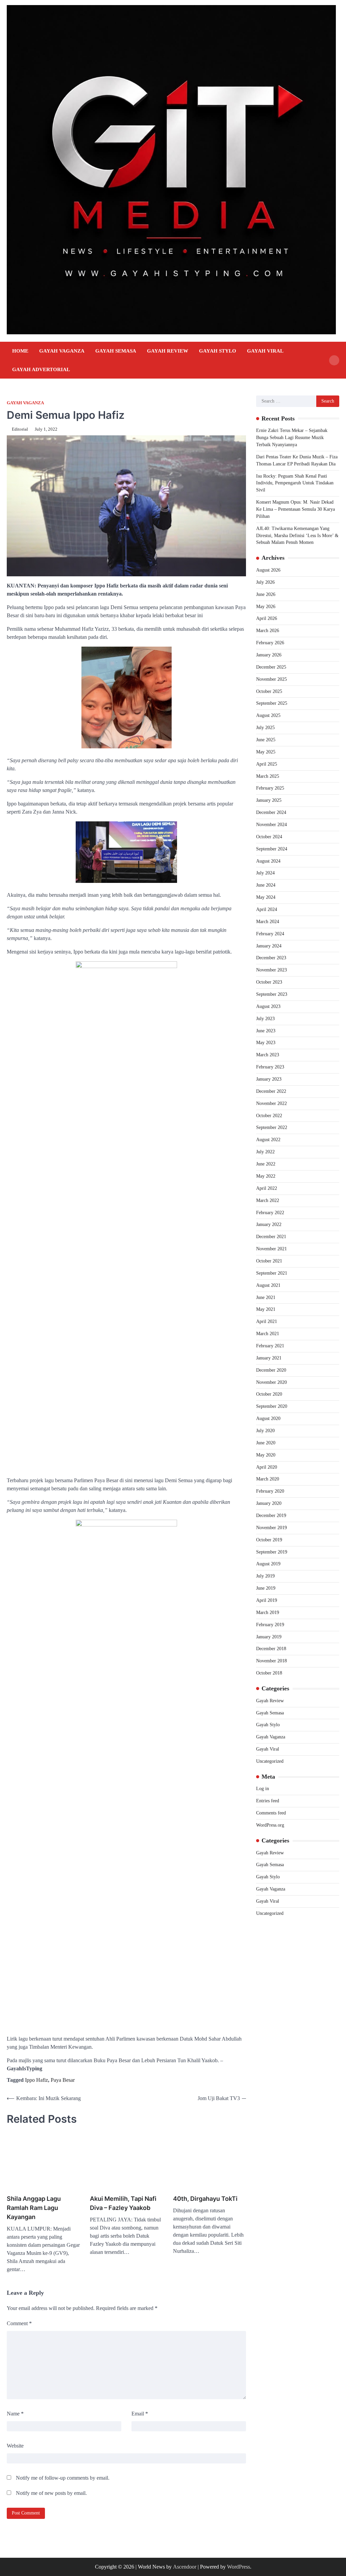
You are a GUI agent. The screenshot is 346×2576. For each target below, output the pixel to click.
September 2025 (272, 703)
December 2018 (271, 1649)
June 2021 (266, 1297)
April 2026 (267, 618)
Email (140, 2414)
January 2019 (269, 1637)
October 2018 (269, 1673)
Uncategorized (270, 1761)
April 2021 (267, 1321)
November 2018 (271, 1661)
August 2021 (268, 1285)
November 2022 (271, 1103)
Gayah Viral (265, 351)
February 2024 (270, 934)
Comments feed (271, 1813)
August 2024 (268, 861)
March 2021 (268, 1334)
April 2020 (267, 1467)
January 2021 (269, 1358)
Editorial (20, 429)
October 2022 (269, 1116)
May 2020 (266, 1455)
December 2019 (271, 1515)
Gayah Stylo (218, 351)
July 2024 (265, 873)
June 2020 (266, 1443)
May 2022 (266, 1176)
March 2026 (268, 631)
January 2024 (269, 946)
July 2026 (265, 582)
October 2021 (269, 1261)
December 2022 (271, 1091)
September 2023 (272, 994)
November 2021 (271, 1249)
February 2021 (270, 1346)
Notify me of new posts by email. (51, 2493)
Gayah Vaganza (62, 351)
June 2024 (266, 885)
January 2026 (269, 655)
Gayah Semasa (116, 351)
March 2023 (268, 1055)
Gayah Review (168, 351)
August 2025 (268, 715)
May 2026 (266, 607)
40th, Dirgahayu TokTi (205, 2199)
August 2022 (268, 1140)
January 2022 (269, 1224)
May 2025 (266, 752)
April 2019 (267, 1600)
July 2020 (265, 1431)
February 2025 (270, 788)
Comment (19, 2323)
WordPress (239, 2567)
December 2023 (271, 958)
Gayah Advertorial (41, 369)
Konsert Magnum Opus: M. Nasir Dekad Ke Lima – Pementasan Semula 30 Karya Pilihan (295, 509)
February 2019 (270, 1625)
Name (15, 2414)
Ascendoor (185, 2567)
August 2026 (268, 570)
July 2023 (265, 1019)
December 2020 (271, 1370)
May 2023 (266, 1043)
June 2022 (266, 1164)
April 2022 (267, 1188)
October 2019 (269, 1540)
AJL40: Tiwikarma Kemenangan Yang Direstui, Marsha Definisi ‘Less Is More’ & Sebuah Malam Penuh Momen (297, 536)
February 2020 (270, 1491)
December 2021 (271, 1237)
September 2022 (272, 1127)
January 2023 (269, 1079)
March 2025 (268, 776)
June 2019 (266, 1588)
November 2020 (271, 1382)
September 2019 (272, 1552)
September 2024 (272, 849)
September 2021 (272, 1273)
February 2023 (270, 1067)
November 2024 (271, 825)
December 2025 (271, 667)
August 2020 (268, 1418)
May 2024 (266, 897)
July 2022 (265, 1152)
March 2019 (268, 1612)
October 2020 (269, 1394)
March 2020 (268, 1479)
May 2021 (266, 1309)
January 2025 (269, 800)
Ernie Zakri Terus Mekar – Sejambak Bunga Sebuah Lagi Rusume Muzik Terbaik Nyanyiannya (292, 438)
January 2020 (269, 1503)
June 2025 (266, 740)
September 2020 (272, 1406)
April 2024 (267, 909)
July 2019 (265, 1576)
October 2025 (269, 691)
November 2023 (271, 970)
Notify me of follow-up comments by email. (63, 2478)
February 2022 (270, 1213)
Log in (263, 1789)
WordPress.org (270, 1825)
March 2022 (268, 1200)
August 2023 (268, 1006)
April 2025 (267, 764)
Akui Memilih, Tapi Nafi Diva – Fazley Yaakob (123, 2203)
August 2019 (268, 1564)
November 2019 (271, 1528)
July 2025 (265, 728)
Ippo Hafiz (36, 2080)
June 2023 (266, 1031)
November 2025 (271, 679)
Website (15, 2446)
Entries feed (268, 1801)
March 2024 (268, 922)
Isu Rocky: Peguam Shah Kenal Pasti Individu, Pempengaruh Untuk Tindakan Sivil (295, 483)
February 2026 (270, 643)
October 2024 (269, 837)
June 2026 (266, 594)
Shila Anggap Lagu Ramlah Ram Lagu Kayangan (34, 2208)
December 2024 (271, 812)
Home (20, 351)
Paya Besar (63, 2080)
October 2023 (269, 982)
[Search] (334, 360)
